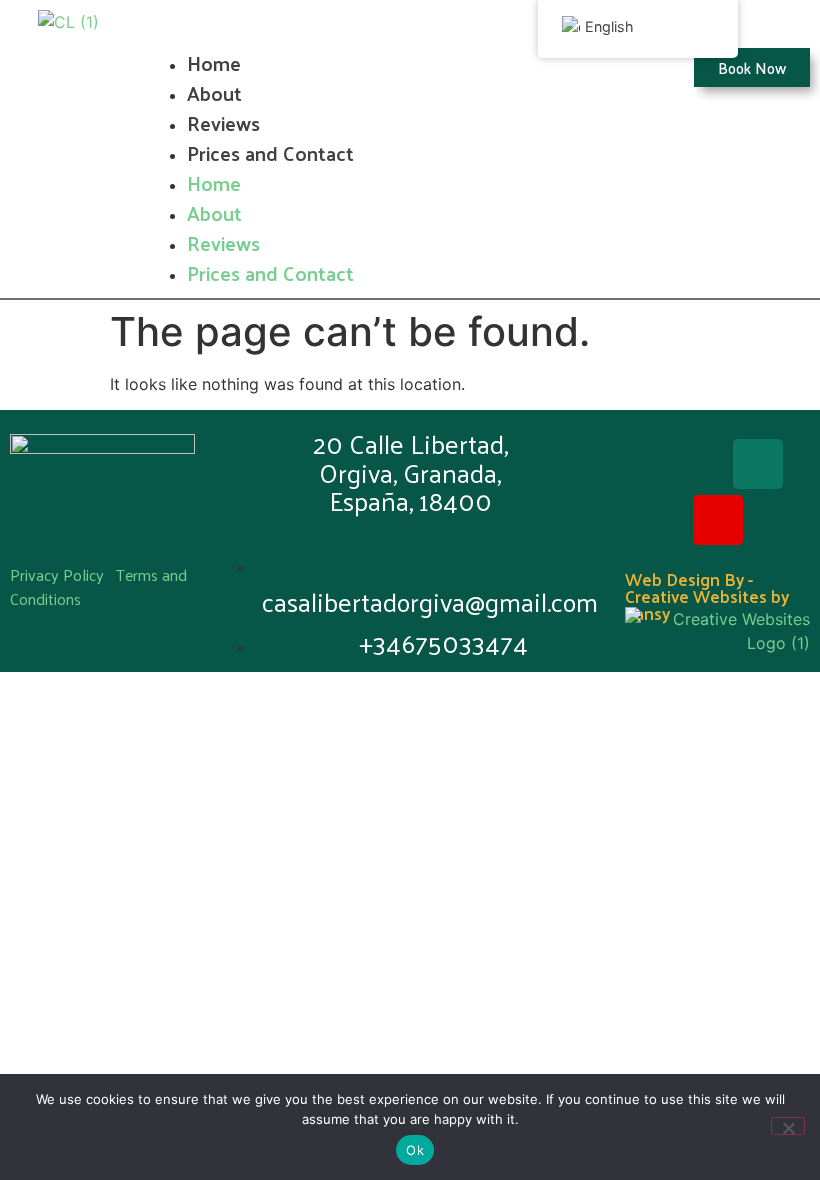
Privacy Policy (57, 574)
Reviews (223, 123)
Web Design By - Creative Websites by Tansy (707, 596)
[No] (788, 1126)
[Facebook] (678, 464)
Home (214, 63)
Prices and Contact (270, 153)
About (214, 93)
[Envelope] (758, 464)
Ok (415, 1150)
